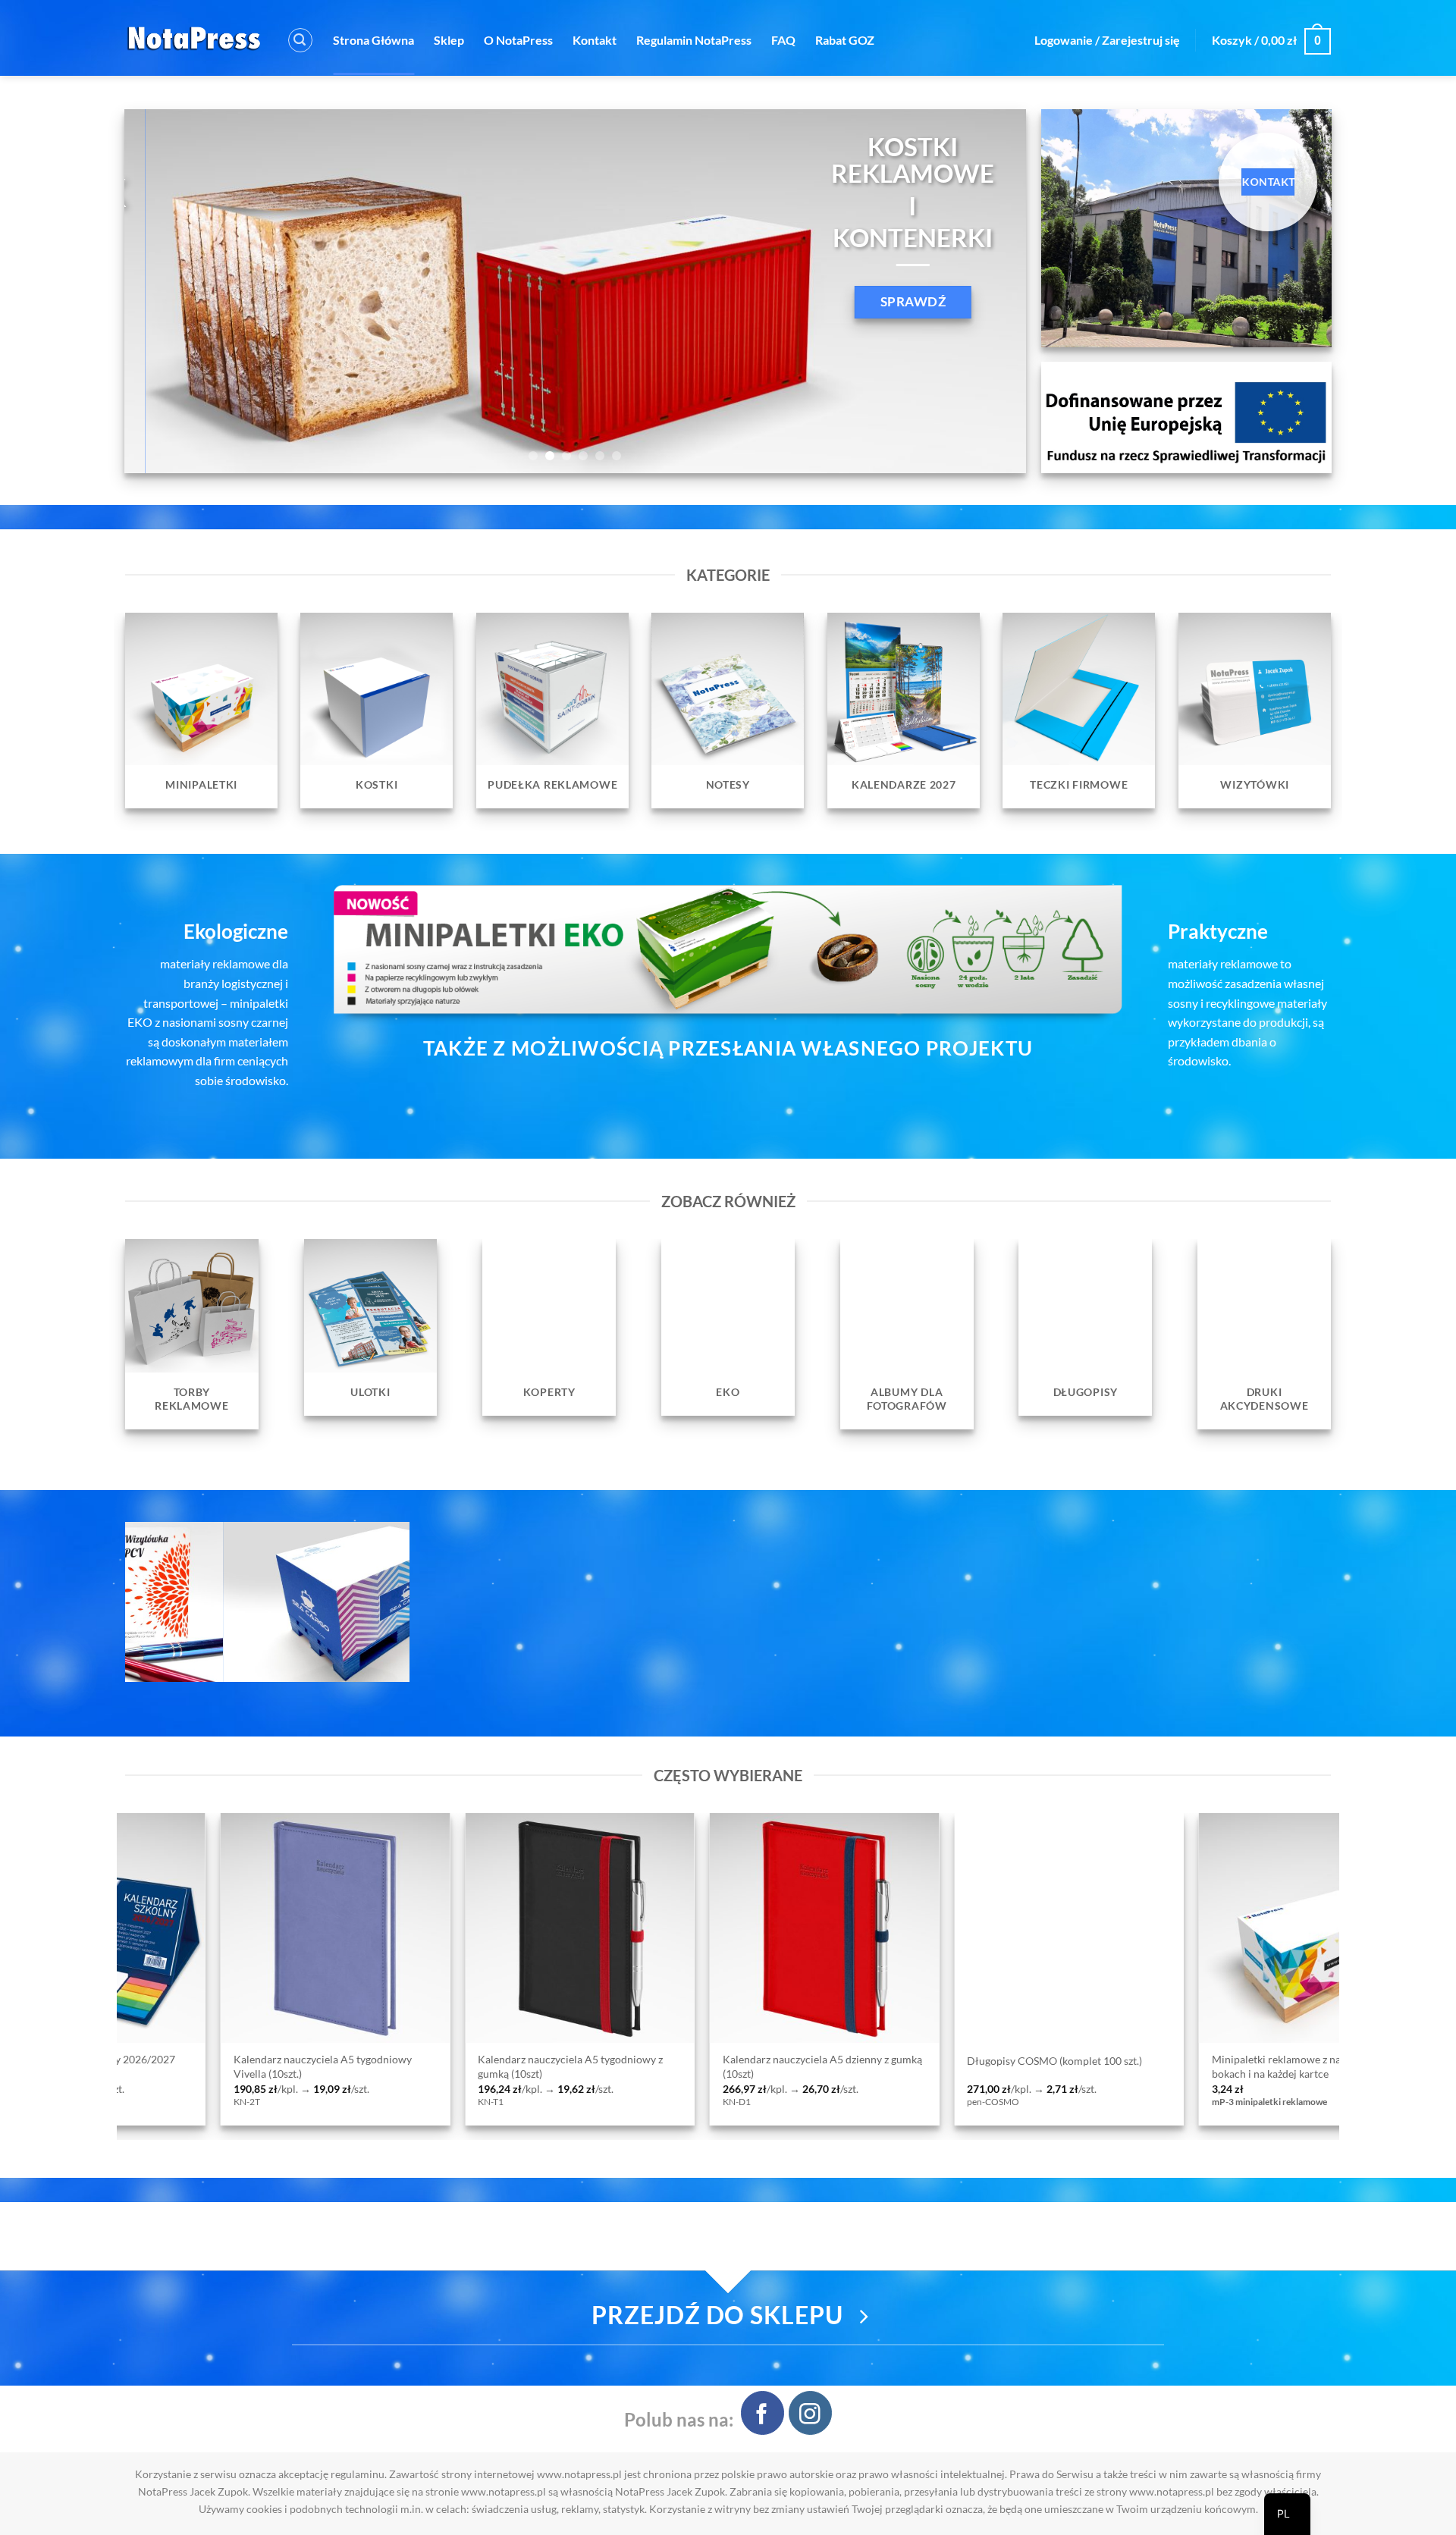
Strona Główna (373, 40)
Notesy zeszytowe (1099, 2061)
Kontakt (595, 40)
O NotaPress (518, 40)
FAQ (783, 40)
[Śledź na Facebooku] (763, 2413)
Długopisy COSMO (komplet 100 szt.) (411, 2061)
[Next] (989, 291)
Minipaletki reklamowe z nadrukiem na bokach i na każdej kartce (659, 2066)
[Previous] (162, 291)
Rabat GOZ (845, 40)
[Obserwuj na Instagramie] (810, 2413)
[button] (300, 40)
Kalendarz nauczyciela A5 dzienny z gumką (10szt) (179, 2066)
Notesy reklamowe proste (873, 2061)
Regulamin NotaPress (694, 40)
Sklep (449, 40)
